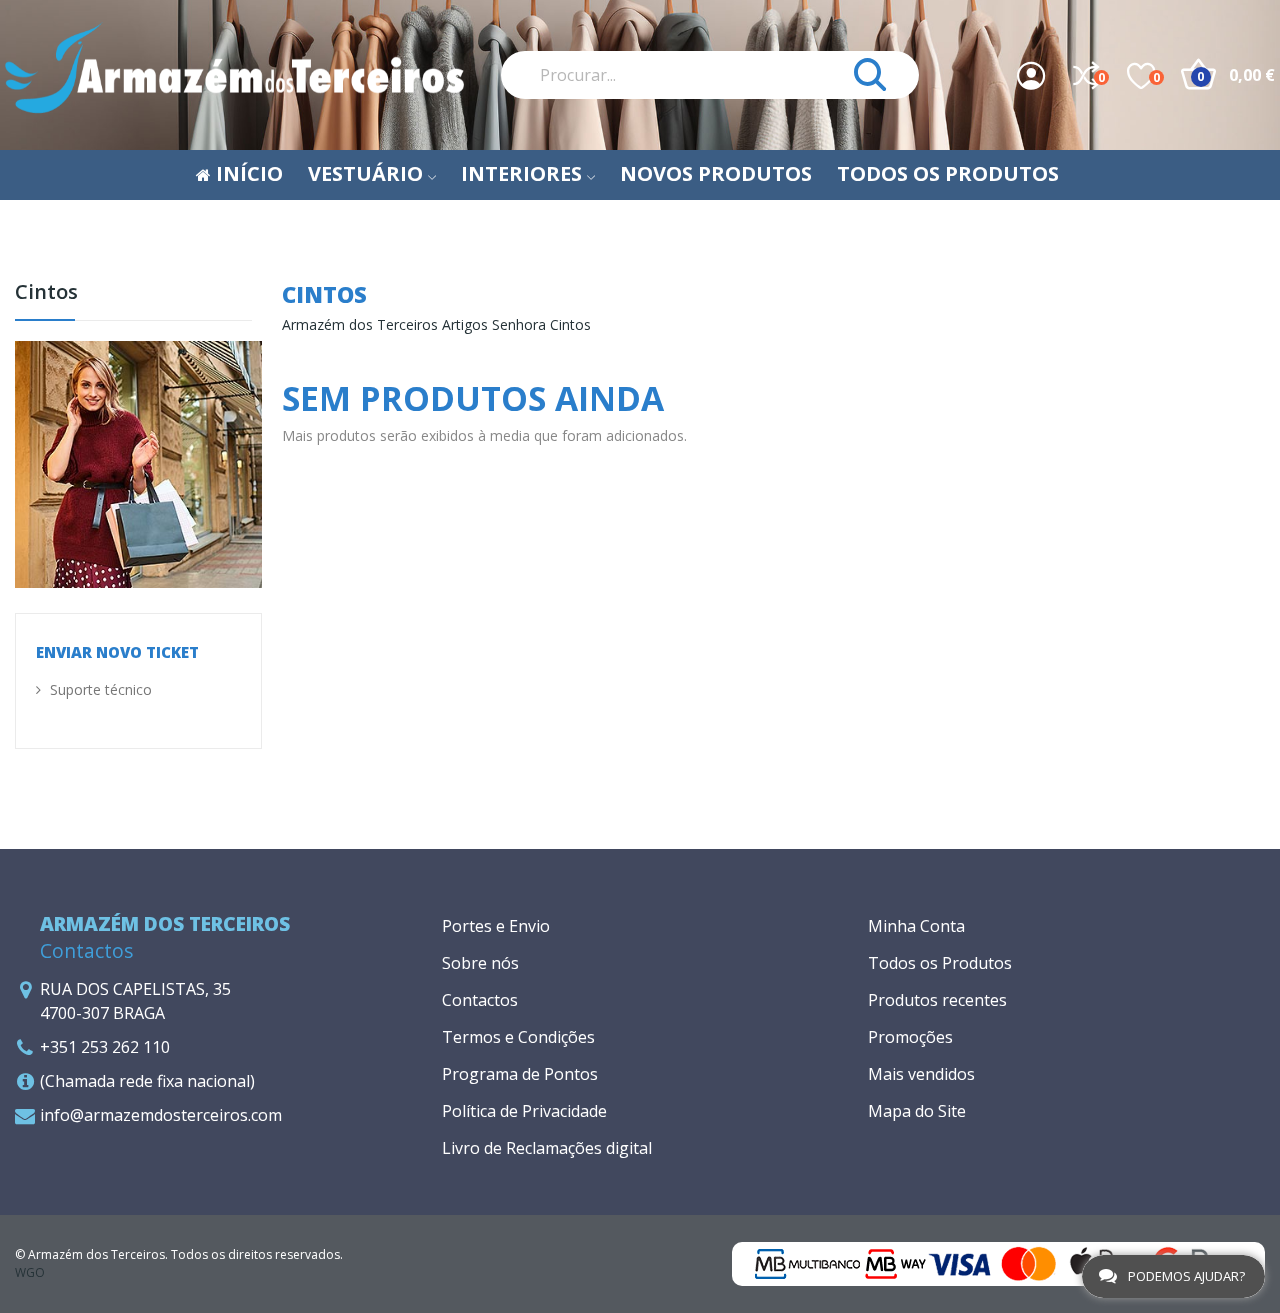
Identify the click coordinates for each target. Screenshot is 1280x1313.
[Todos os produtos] (138, 463)
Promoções (910, 1037)
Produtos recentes (937, 1000)
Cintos (46, 293)
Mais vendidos (921, 1074)
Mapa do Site (917, 1111)
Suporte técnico (99, 689)
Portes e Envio (496, 926)
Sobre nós (480, 963)
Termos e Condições (518, 1037)
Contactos (480, 1000)
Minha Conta (916, 926)
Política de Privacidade (524, 1111)
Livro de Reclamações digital (547, 1148)
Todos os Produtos (940, 963)
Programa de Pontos (520, 1074)
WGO (30, 1272)
